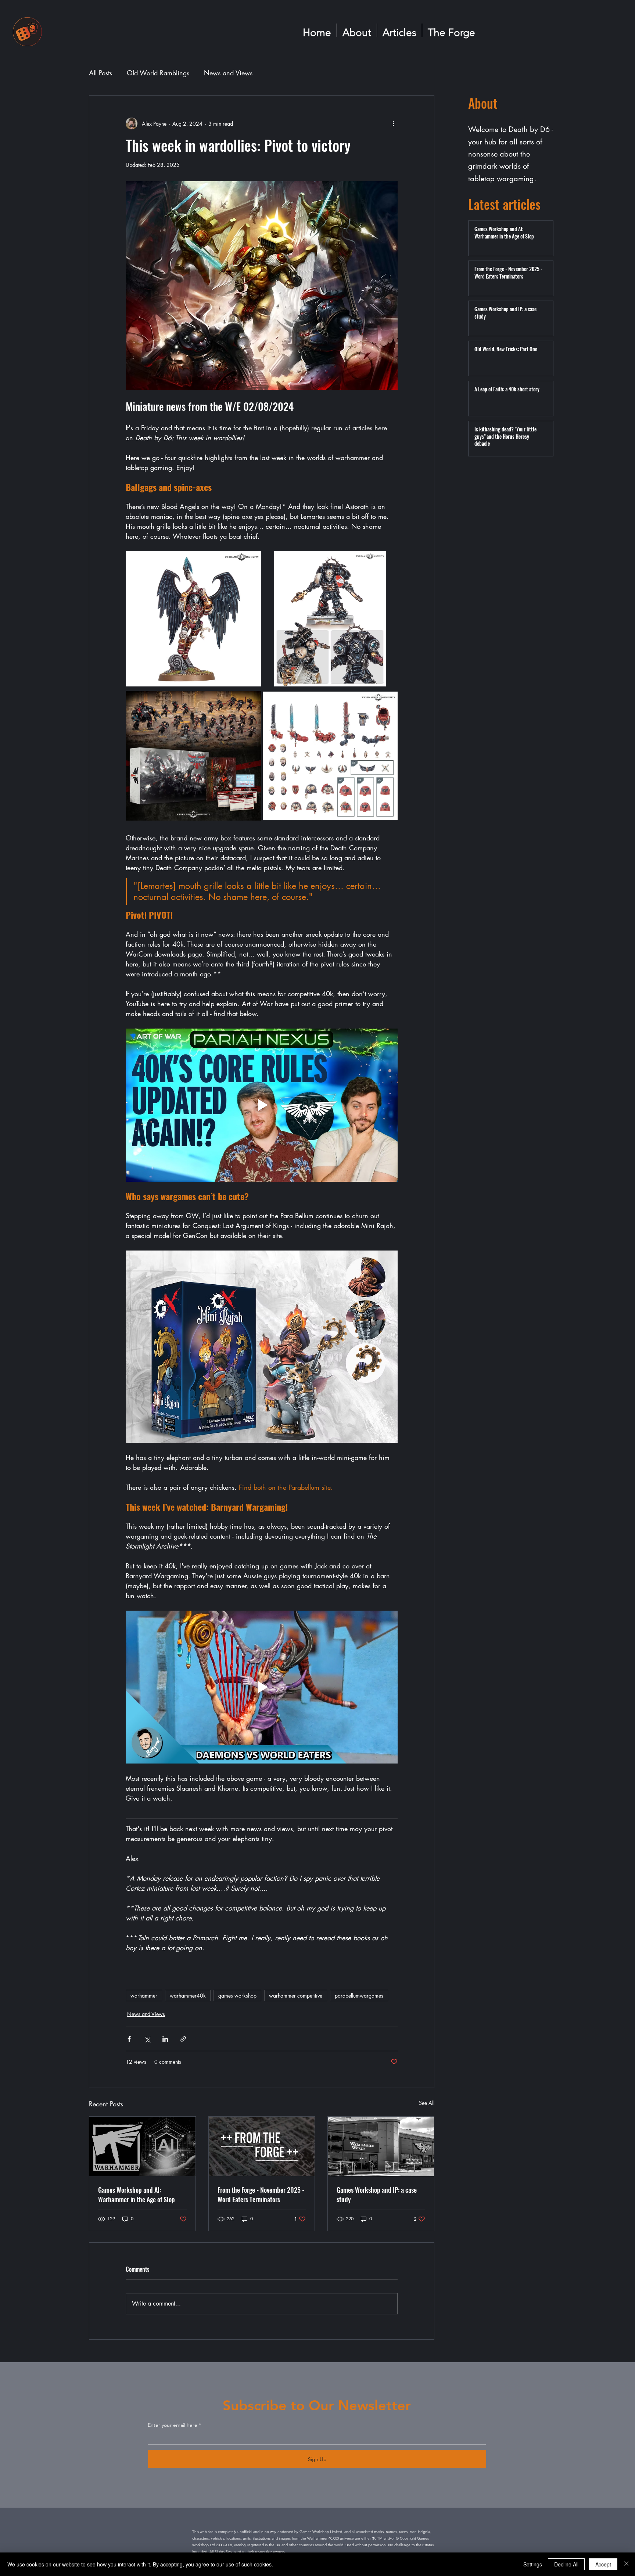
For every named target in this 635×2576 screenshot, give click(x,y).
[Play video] (262, 1105)
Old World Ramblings (158, 73)
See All (427, 2103)
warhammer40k (188, 1996)
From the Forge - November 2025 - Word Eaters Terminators (261, 2195)
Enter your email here (173, 2425)
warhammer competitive (296, 1996)
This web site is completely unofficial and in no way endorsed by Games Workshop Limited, (268, 2532)
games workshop (237, 1996)
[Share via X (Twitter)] (147, 2039)
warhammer (144, 1996)
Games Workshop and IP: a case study (377, 2195)
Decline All (566, 2564)
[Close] (626, 2564)
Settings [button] (533, 2564)
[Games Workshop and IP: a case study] (381, 2146)
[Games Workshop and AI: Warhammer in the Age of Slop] (142, 2146)
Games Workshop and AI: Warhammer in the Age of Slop (137, 2195)
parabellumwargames (359, 1996)
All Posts (101, 73)
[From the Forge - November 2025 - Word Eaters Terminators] (262, 2146)
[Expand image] (193, 619)
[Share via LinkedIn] (165, 2039)
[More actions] (393, 123)
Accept (603, 2564)
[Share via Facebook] (129, 2039)
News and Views (228, 73)
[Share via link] (183, 2039)
